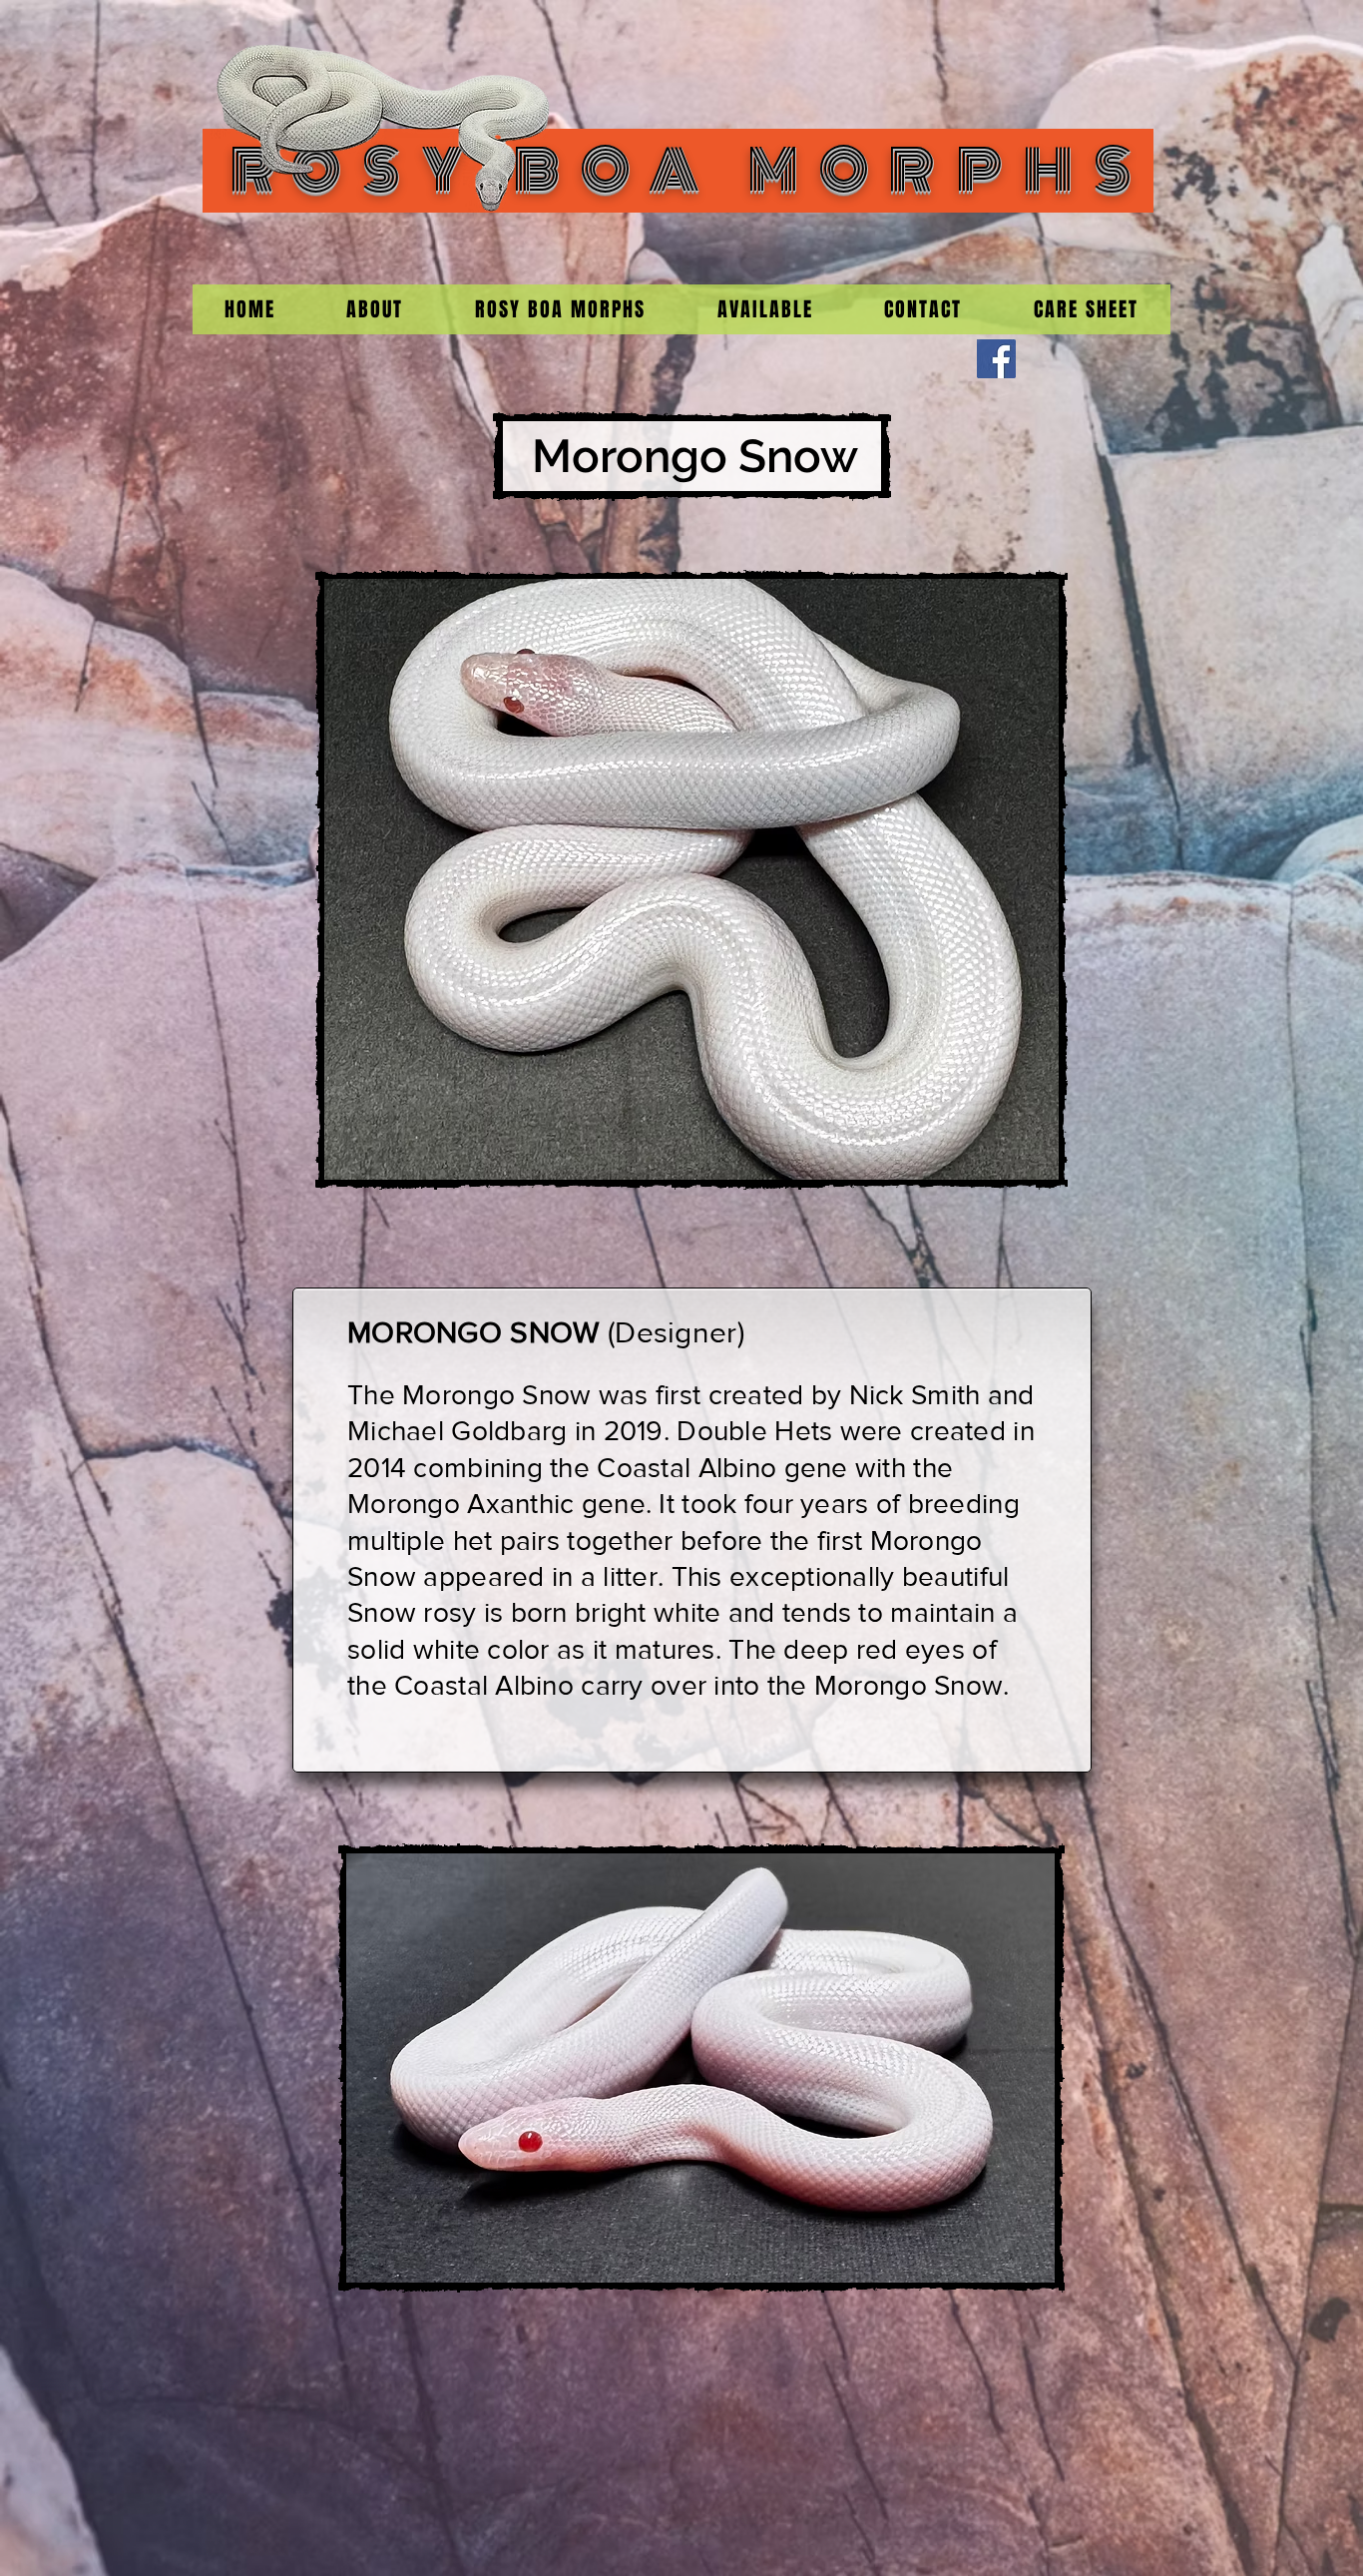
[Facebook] (996, 359)
